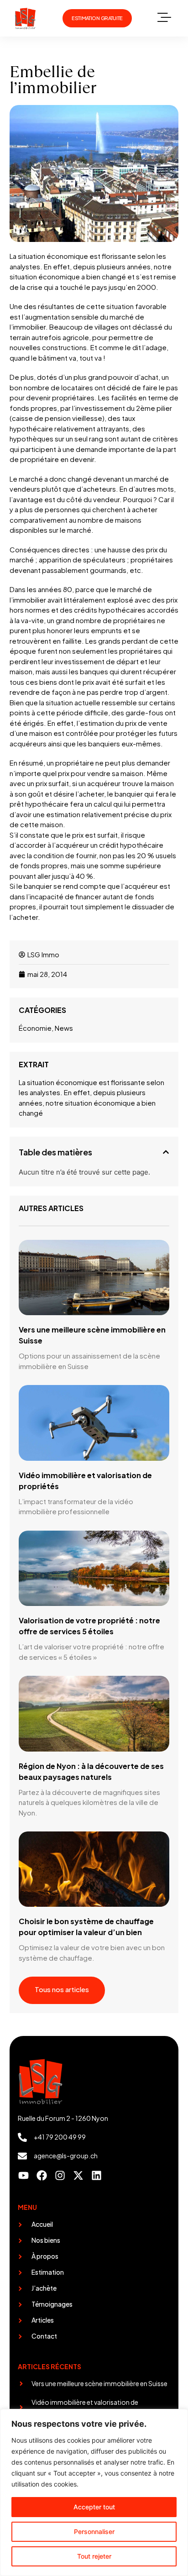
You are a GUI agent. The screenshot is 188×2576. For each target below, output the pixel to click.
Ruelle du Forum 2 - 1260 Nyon (63, 2118)
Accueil (42, 2224)
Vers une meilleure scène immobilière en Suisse (99, 2383)
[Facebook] (42, 2175)
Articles (43, 2320)
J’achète (44, 2288)
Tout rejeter (94, 2556)
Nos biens (46, 2240)
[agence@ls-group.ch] (22, 2156)
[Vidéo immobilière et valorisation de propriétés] (21, 2407)
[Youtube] (23, 2175)
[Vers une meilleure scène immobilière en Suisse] (21, 2384)
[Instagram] (60, 2175)
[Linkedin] (97, 2175)
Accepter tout (94, 2507)
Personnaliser (94, 2531)
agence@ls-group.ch (66, 2156)
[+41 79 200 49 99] (22, 2137)
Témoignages (52, 2304)
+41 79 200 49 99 (60, 2137)
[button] (164, 18)
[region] (94, 2492)
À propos (45, 2256)
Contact (44, 2336)
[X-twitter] (78, 2175)
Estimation (48, 2272)
